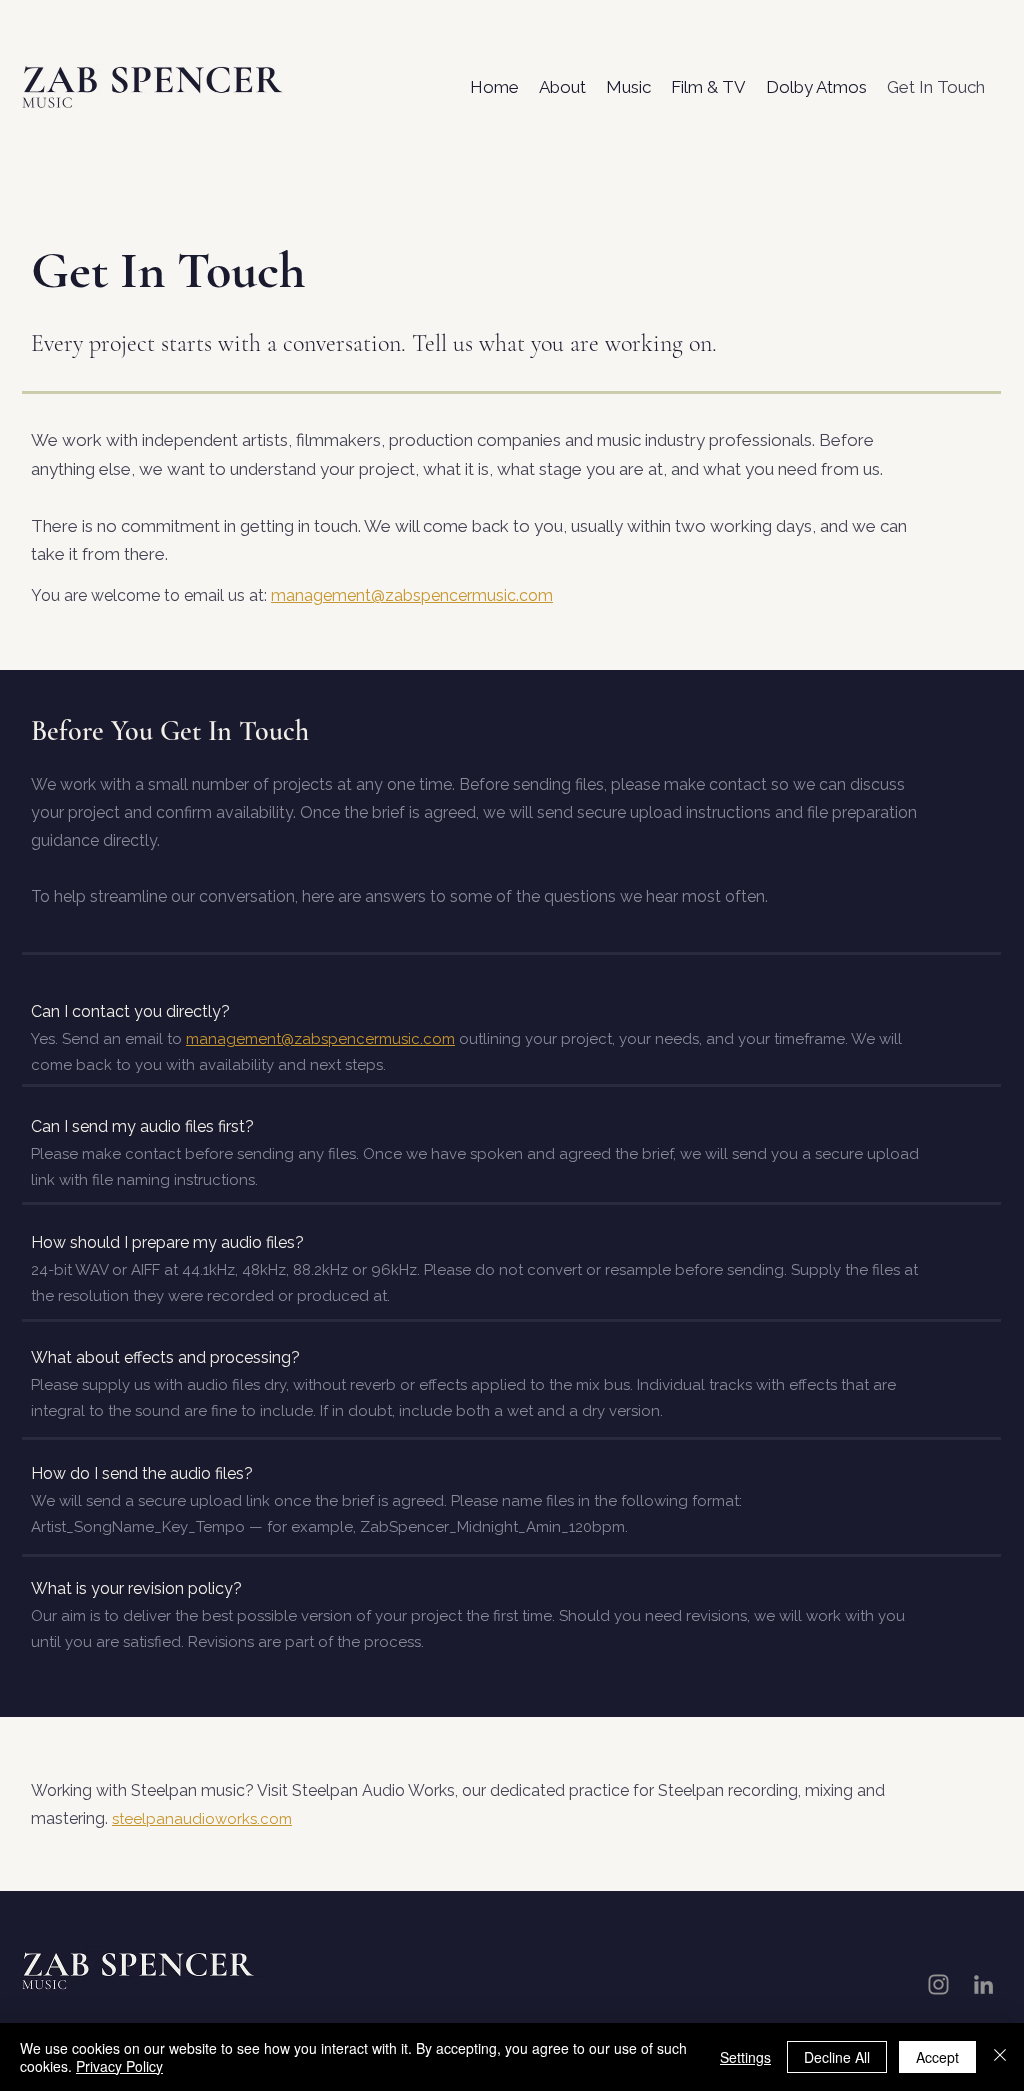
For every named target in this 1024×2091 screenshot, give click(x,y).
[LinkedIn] (983, 1984)
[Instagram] (938, 1984)
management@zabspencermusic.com (320, 1039)
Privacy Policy (119, 2066)
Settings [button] (745, 2057)
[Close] (1000, 2057)
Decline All (837, 2057)
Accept (937, 2057)
